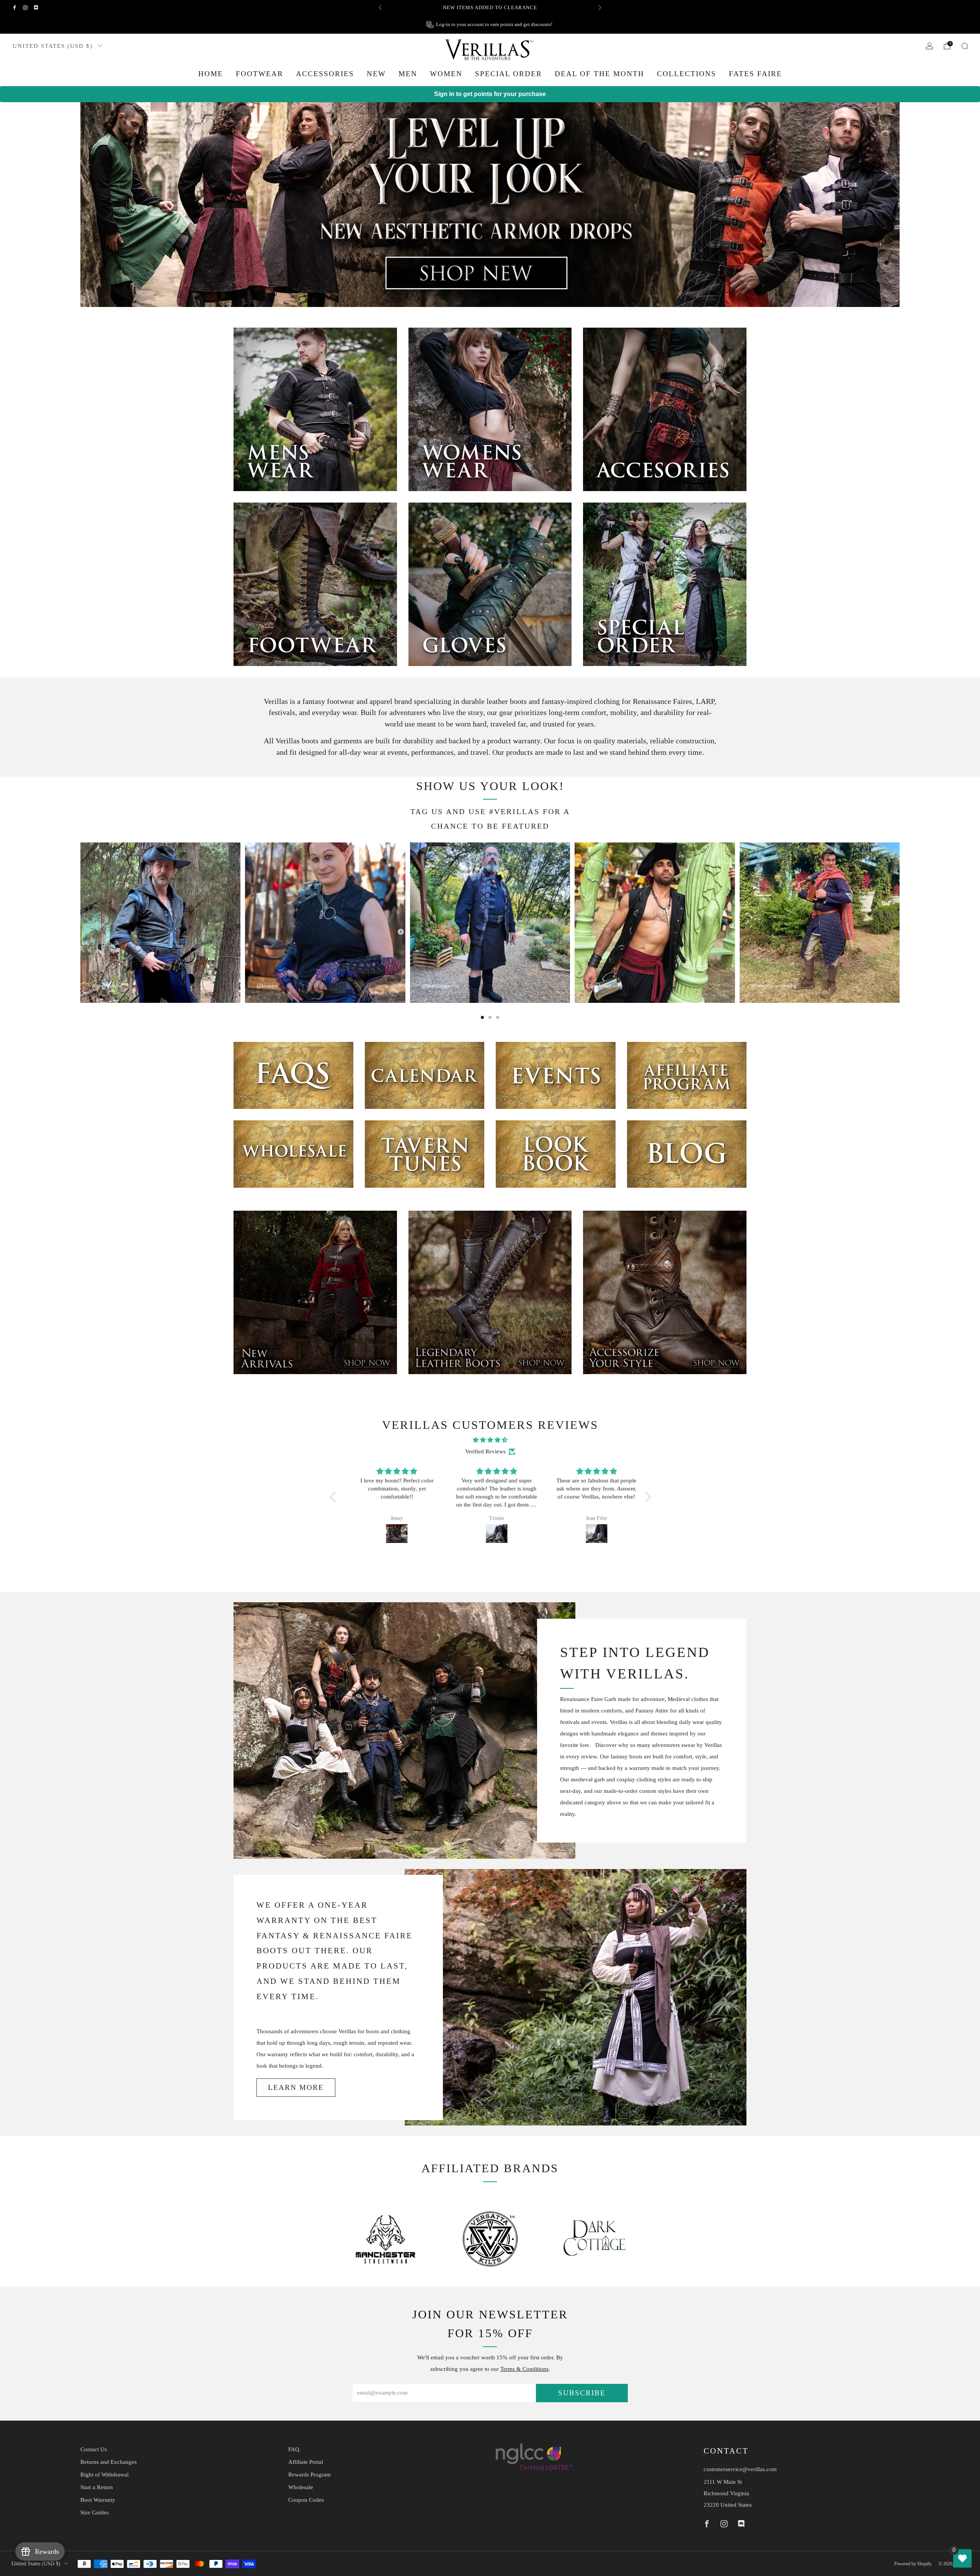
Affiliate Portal (306, 2462)
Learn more (296, 2087)
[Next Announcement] (600, 8)
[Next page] (900, 922)
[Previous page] (80, 922)
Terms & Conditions (524, 2369)
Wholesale (301, 2487)
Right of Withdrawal (105, 2475)
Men (408, 74)
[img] (490, 1440)
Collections (687, 74)
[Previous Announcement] (380, 8)
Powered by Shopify (913, 2564)
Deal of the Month (599, 74)
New (376, 74)
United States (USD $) (53, 46)
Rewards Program (310, 2475)
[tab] (482, 1017)
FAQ (294, 2449)
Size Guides (95, 2512)
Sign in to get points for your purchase (490, 94)
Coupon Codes (306, 2500)
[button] (334, 1497)
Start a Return (97, 2487)
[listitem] (490, 8)
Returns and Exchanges (109, 2462)
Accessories (325, 74)
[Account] (929, 46)
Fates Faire (755, 74)
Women (446, 74)
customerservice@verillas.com (740, 2469)
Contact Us (94, 2449)
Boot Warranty (98, 2500)
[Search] (965, 46)
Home (211, 74)
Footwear (260, 74)
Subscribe (582, 2393)
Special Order (509, 74)
